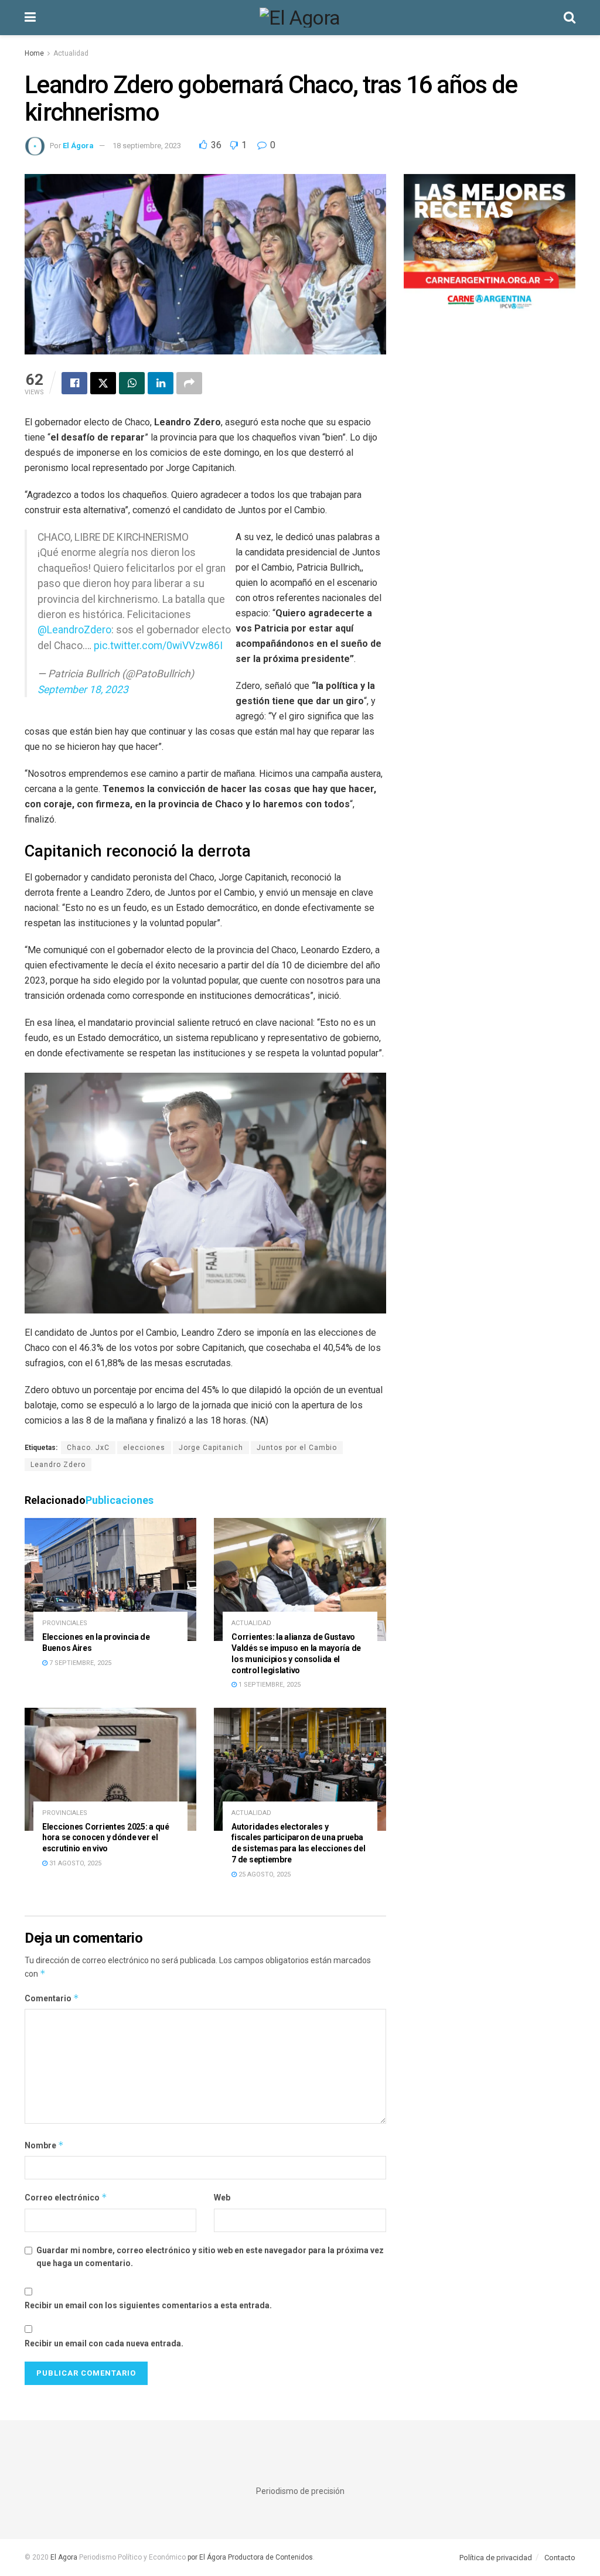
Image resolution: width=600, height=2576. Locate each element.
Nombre (44, 2145)
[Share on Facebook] (74, 383)
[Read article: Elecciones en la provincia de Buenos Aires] (110, 1579)
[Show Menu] (30, 18)
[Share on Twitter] (103, 383)
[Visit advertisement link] (490, 246)
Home (34, 53)
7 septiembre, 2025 (79, 1663)
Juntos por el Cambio (297, 1448)
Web (222, 2198)
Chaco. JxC (88, 1448)
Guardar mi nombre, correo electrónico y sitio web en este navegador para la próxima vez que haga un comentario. (210, 2257)
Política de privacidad (496, 2558)
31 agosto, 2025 (74, 1863)
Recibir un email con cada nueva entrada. (104, 2343)
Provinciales (65, 1623)
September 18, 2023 (83, 690)
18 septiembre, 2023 (147, 146)
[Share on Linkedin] (161, 383)
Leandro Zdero (58, 1465)
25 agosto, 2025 (264, 1874)
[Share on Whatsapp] (132, 383)
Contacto (560, 2558)
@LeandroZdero (74, 630)
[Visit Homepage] (300, 18)
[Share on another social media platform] (189, 383)
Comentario (52, 1998)
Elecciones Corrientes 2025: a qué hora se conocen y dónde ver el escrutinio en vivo (106, 1838)
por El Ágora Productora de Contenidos (249, 2557)
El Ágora (78, 146)
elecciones (144, 1448)
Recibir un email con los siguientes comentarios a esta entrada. (148, 2305)
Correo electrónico (66, 2197)
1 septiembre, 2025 (269, 1685)
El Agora (65, 2557)
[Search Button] (570, 18)
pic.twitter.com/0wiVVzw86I (158, 646)
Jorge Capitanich (211, 1448)
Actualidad (71, 53)
